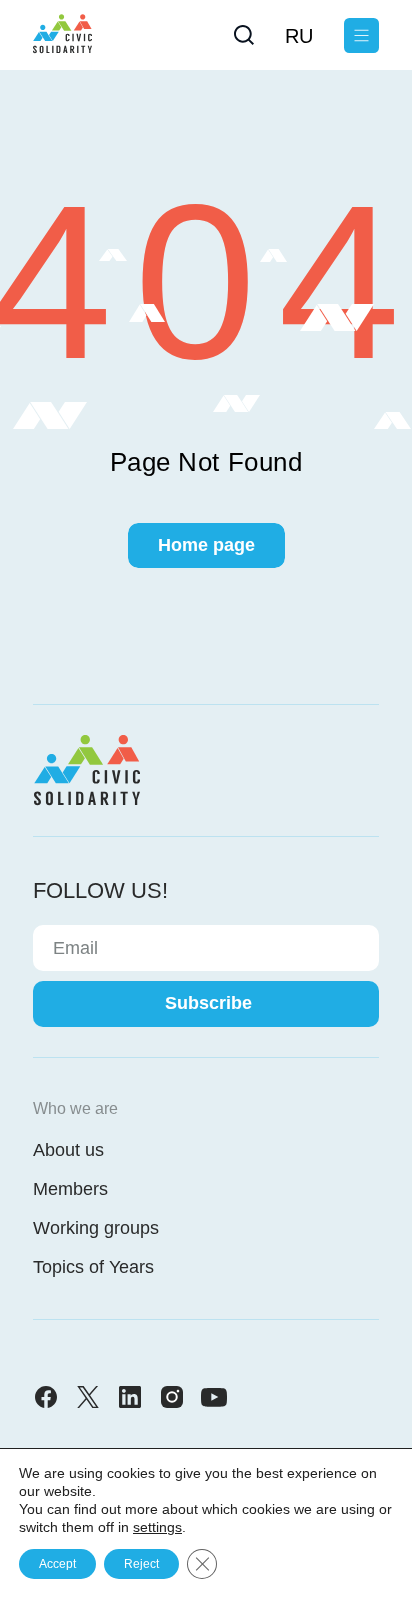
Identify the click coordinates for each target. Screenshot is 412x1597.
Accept (57, 1564)
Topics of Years (93, 1267)
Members (70, 1189)
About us (68, 1150)
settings (157, 1527)
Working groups (96, 1228)
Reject (141, 1564)
